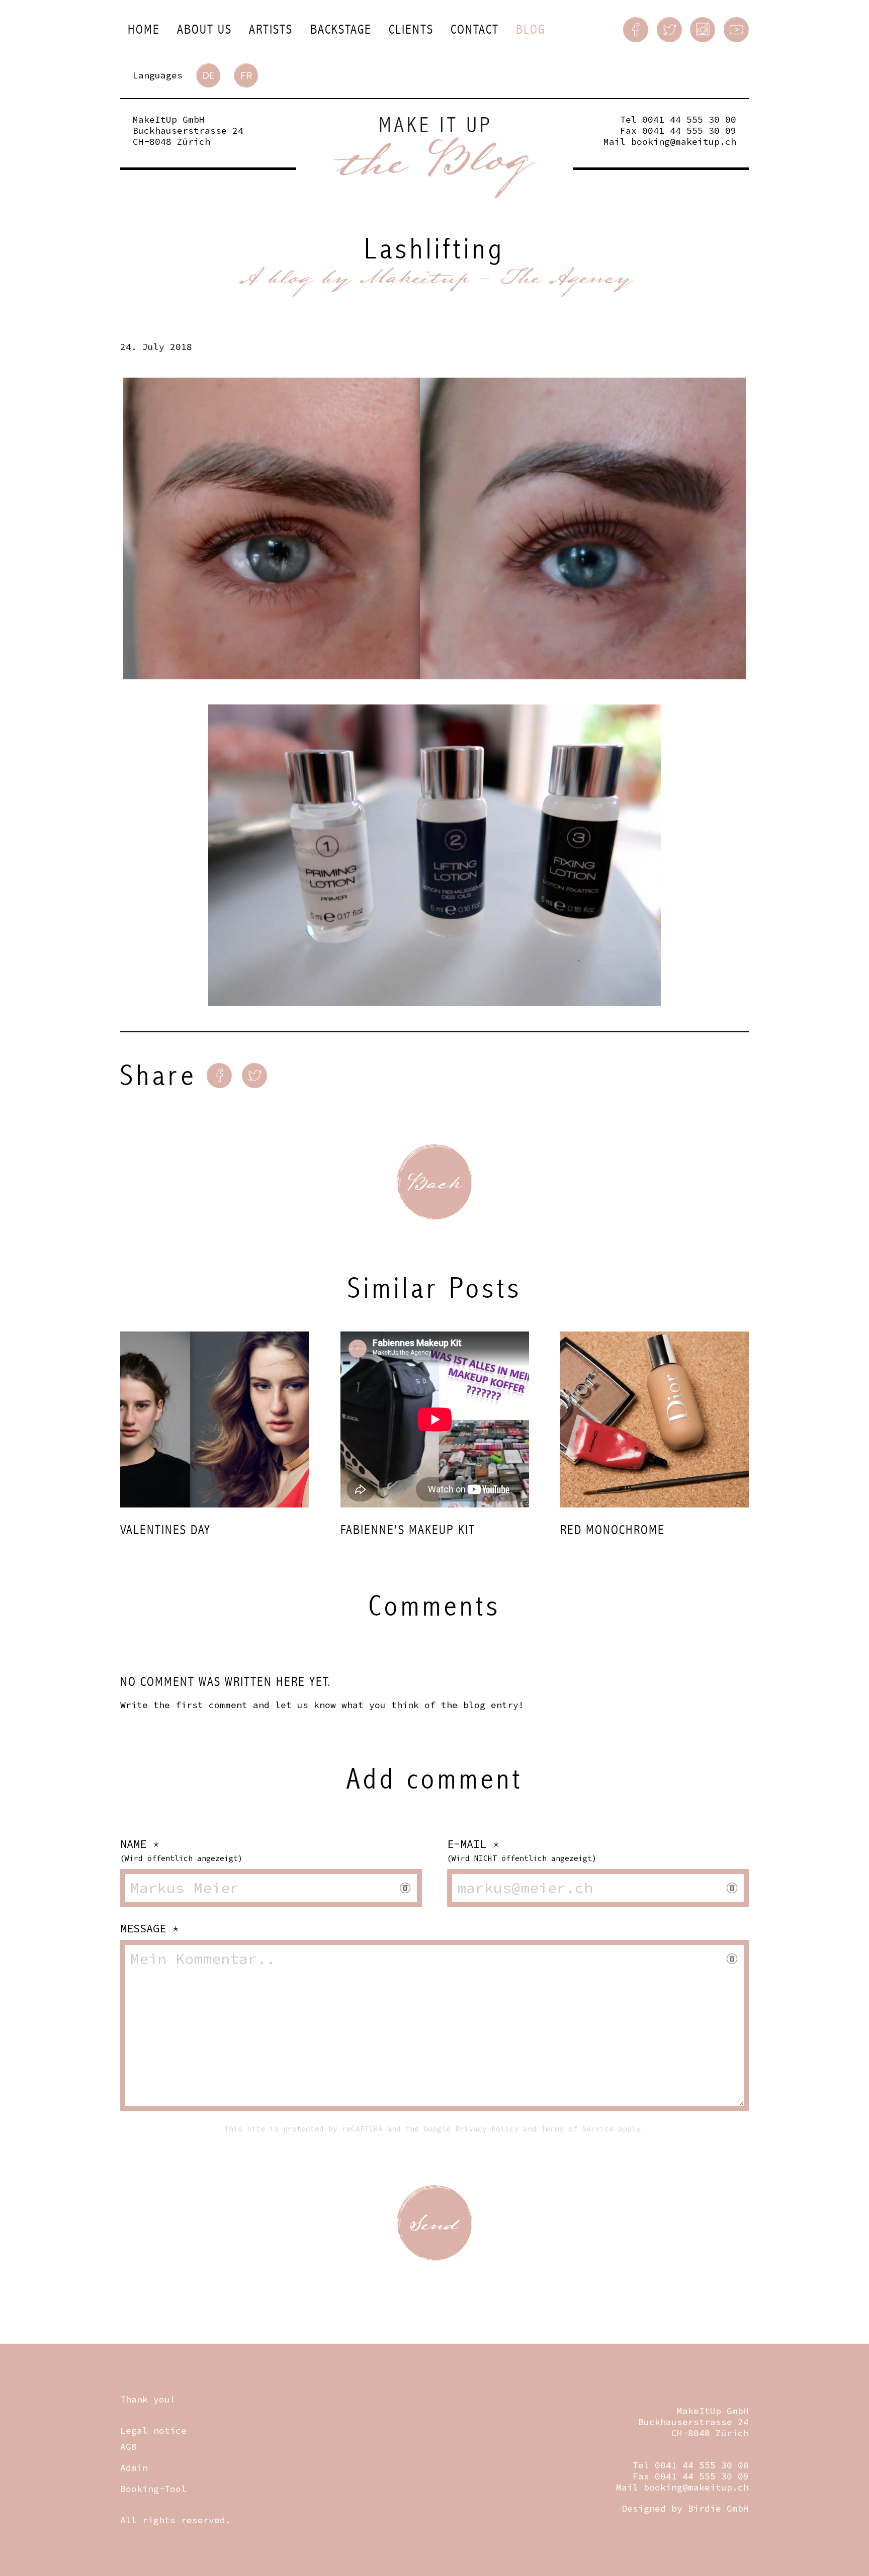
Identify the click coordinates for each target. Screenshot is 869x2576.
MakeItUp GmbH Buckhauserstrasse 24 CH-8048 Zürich (188, 130)
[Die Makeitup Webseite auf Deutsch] (208, 75)
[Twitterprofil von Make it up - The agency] (669, 30)
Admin (134, 2468)
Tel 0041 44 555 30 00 (678, 119)
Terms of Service (577, 2129)
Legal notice (153, 2430)
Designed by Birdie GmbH (685, 2508)
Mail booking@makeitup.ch (670, 142)
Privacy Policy (487, 2129)
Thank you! (148, 2399)
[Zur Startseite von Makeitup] (434, 158)
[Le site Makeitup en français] (246, 75)
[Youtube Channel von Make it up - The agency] (736, 30)
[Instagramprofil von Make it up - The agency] (703, 30)
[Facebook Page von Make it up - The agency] (636, 30)
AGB (128, 2447)
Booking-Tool (153, 2489)
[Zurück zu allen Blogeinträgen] (434, 1182)
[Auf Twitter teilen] (254, 1076)
